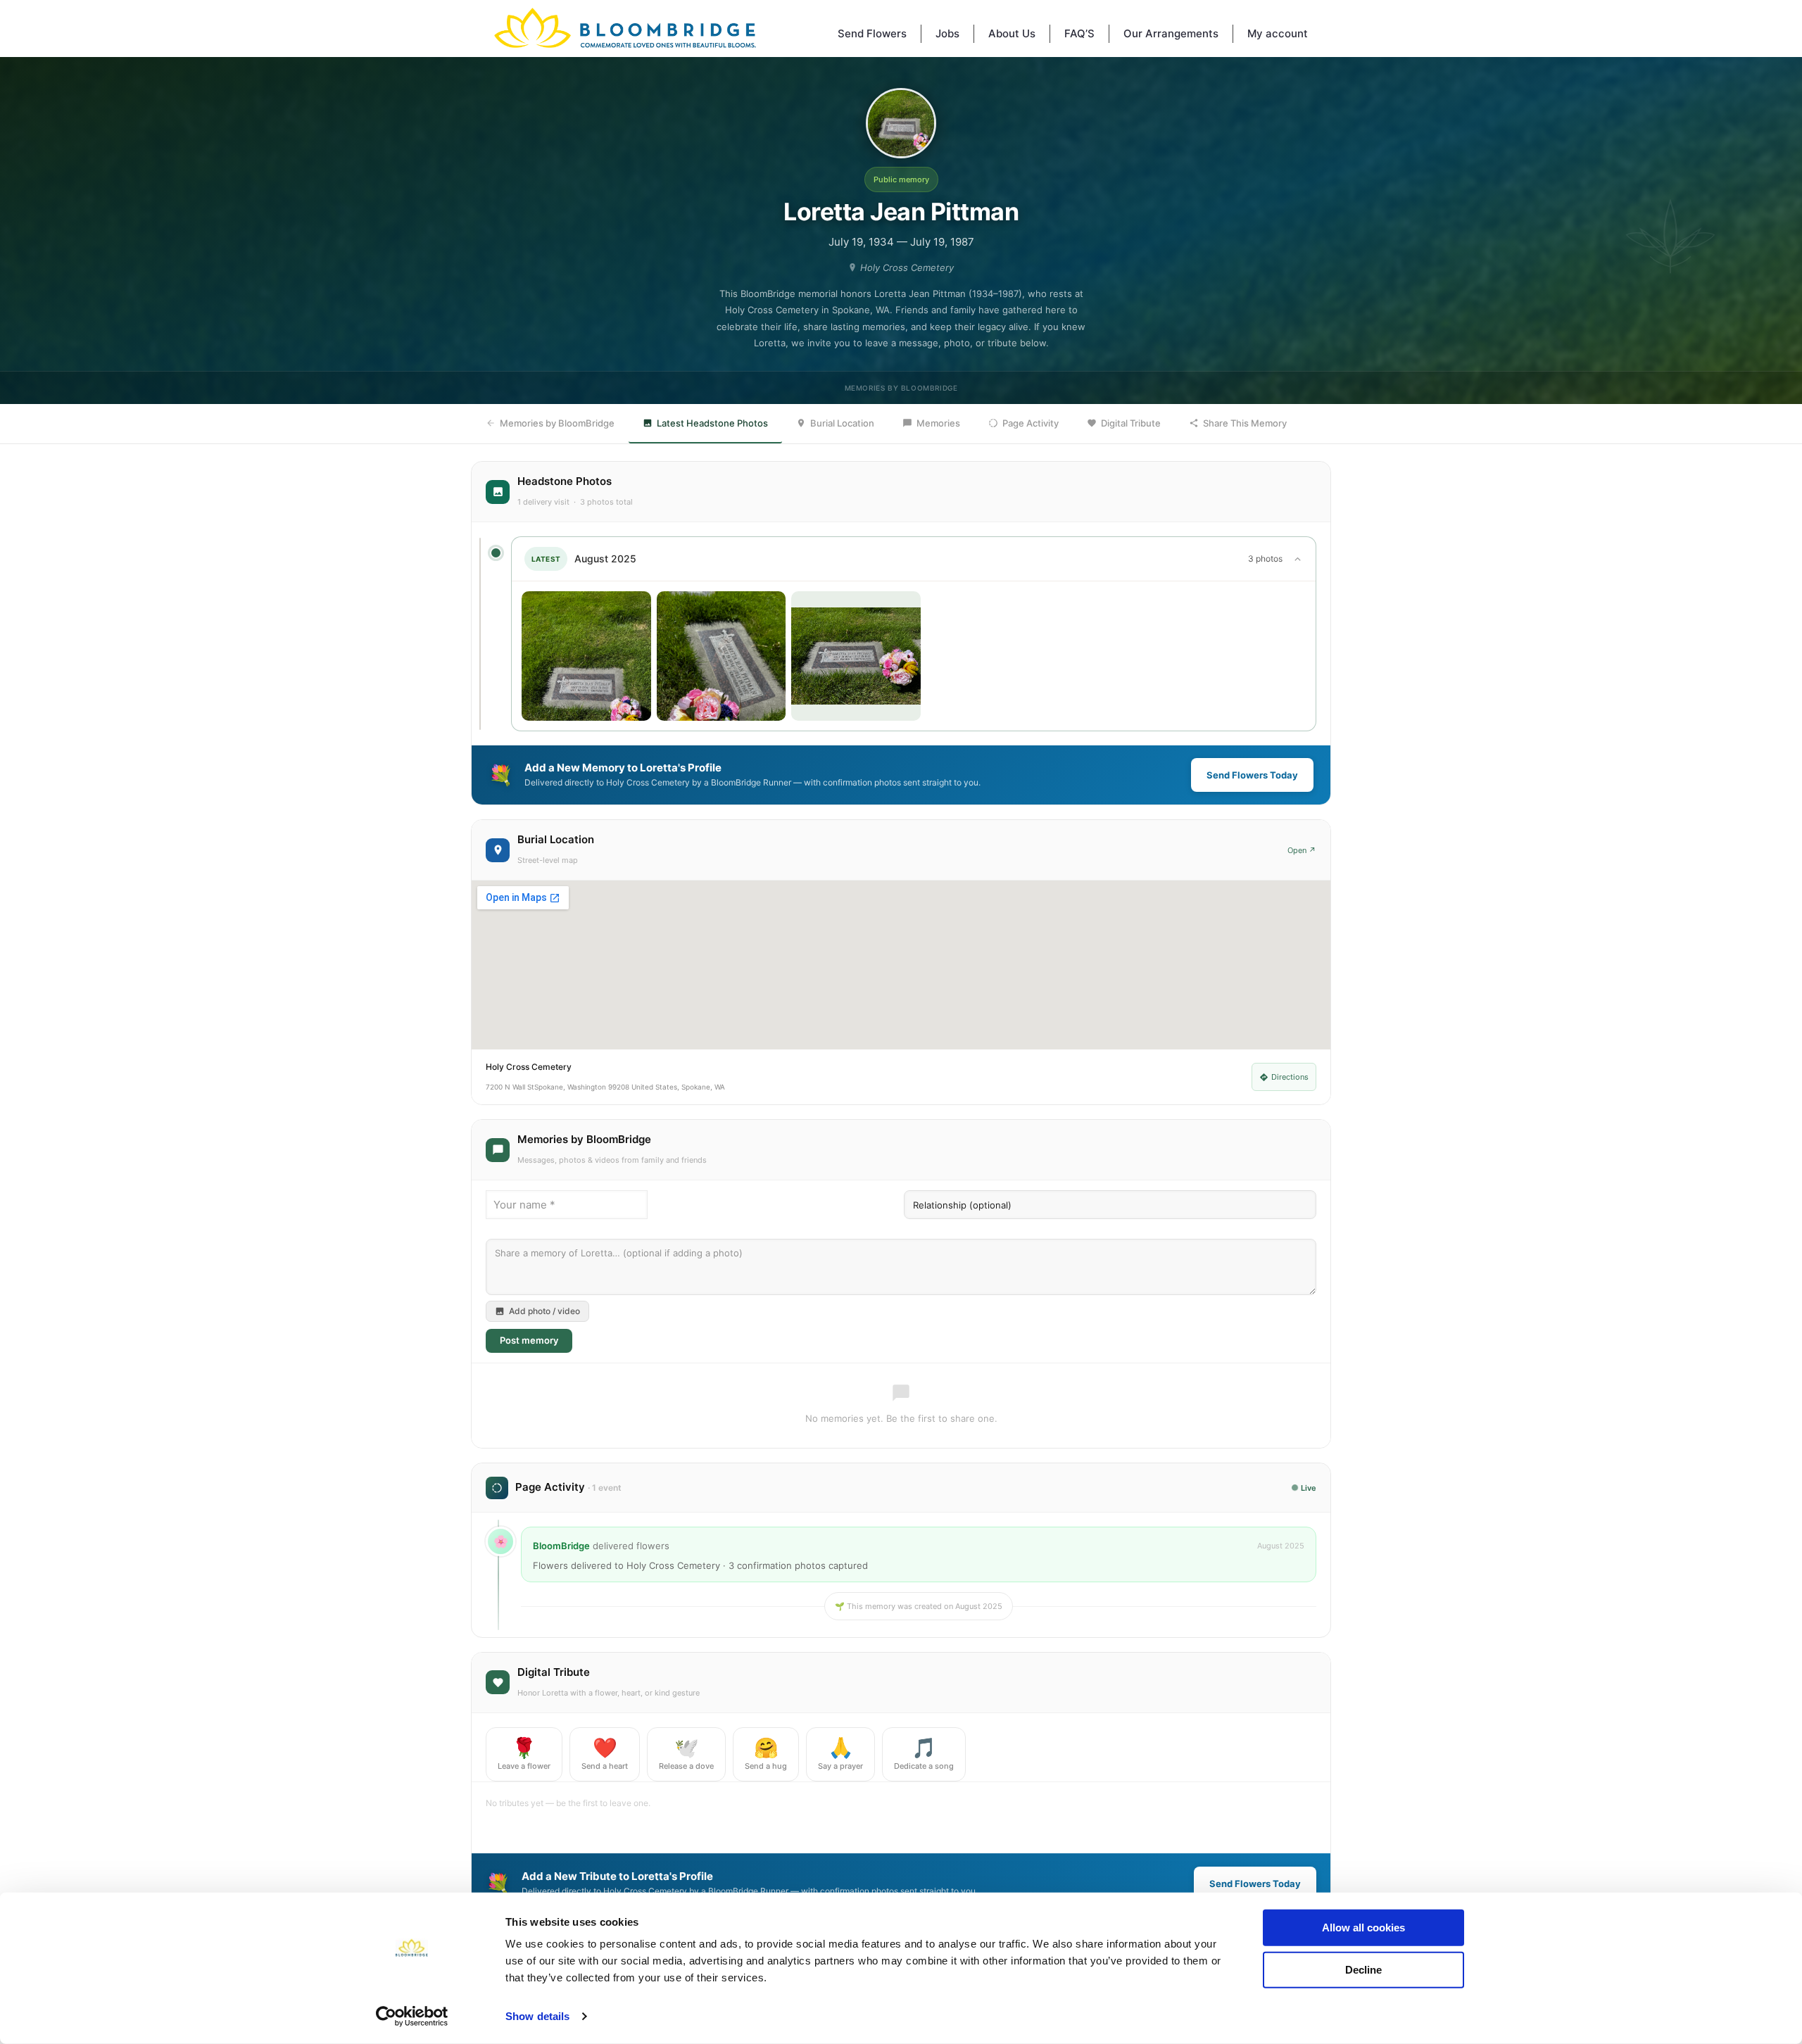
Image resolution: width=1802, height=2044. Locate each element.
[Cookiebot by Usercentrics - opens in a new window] (412, 2017)
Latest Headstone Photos (712, 423)
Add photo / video (544, 1311)
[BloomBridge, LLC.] (625, 28)
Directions (1290, 1077)
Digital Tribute (1131, 423)
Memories (938, 423)
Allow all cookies (1363, 1928)
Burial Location (842, 423)
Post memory (529, 1340)
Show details (537, 2016)
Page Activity (1031, 423)
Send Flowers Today (1252, 775)
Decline (1363, 1969)
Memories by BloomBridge (557, 423)
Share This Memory (1245, 423)
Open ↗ (1302, 850)
